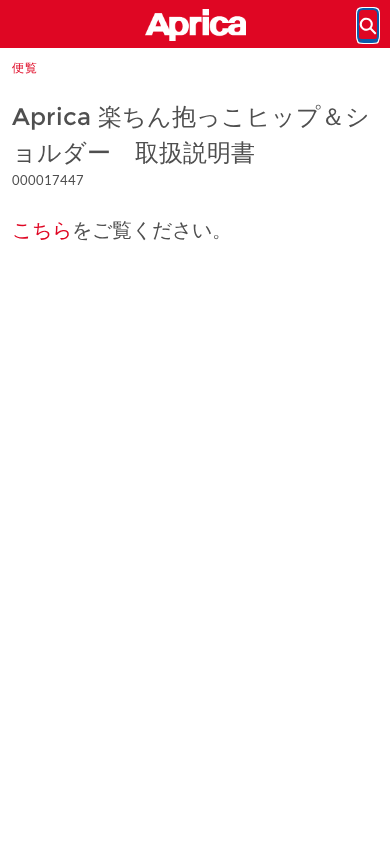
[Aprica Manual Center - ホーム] (195, 25)
